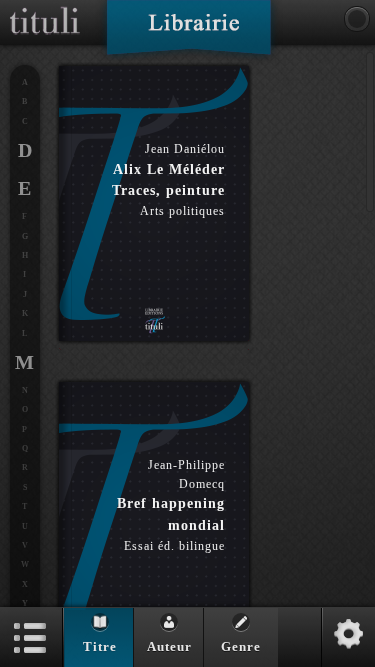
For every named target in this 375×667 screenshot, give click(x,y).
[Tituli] (45, 8)
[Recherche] (357, 19)
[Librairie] (188, 34)
